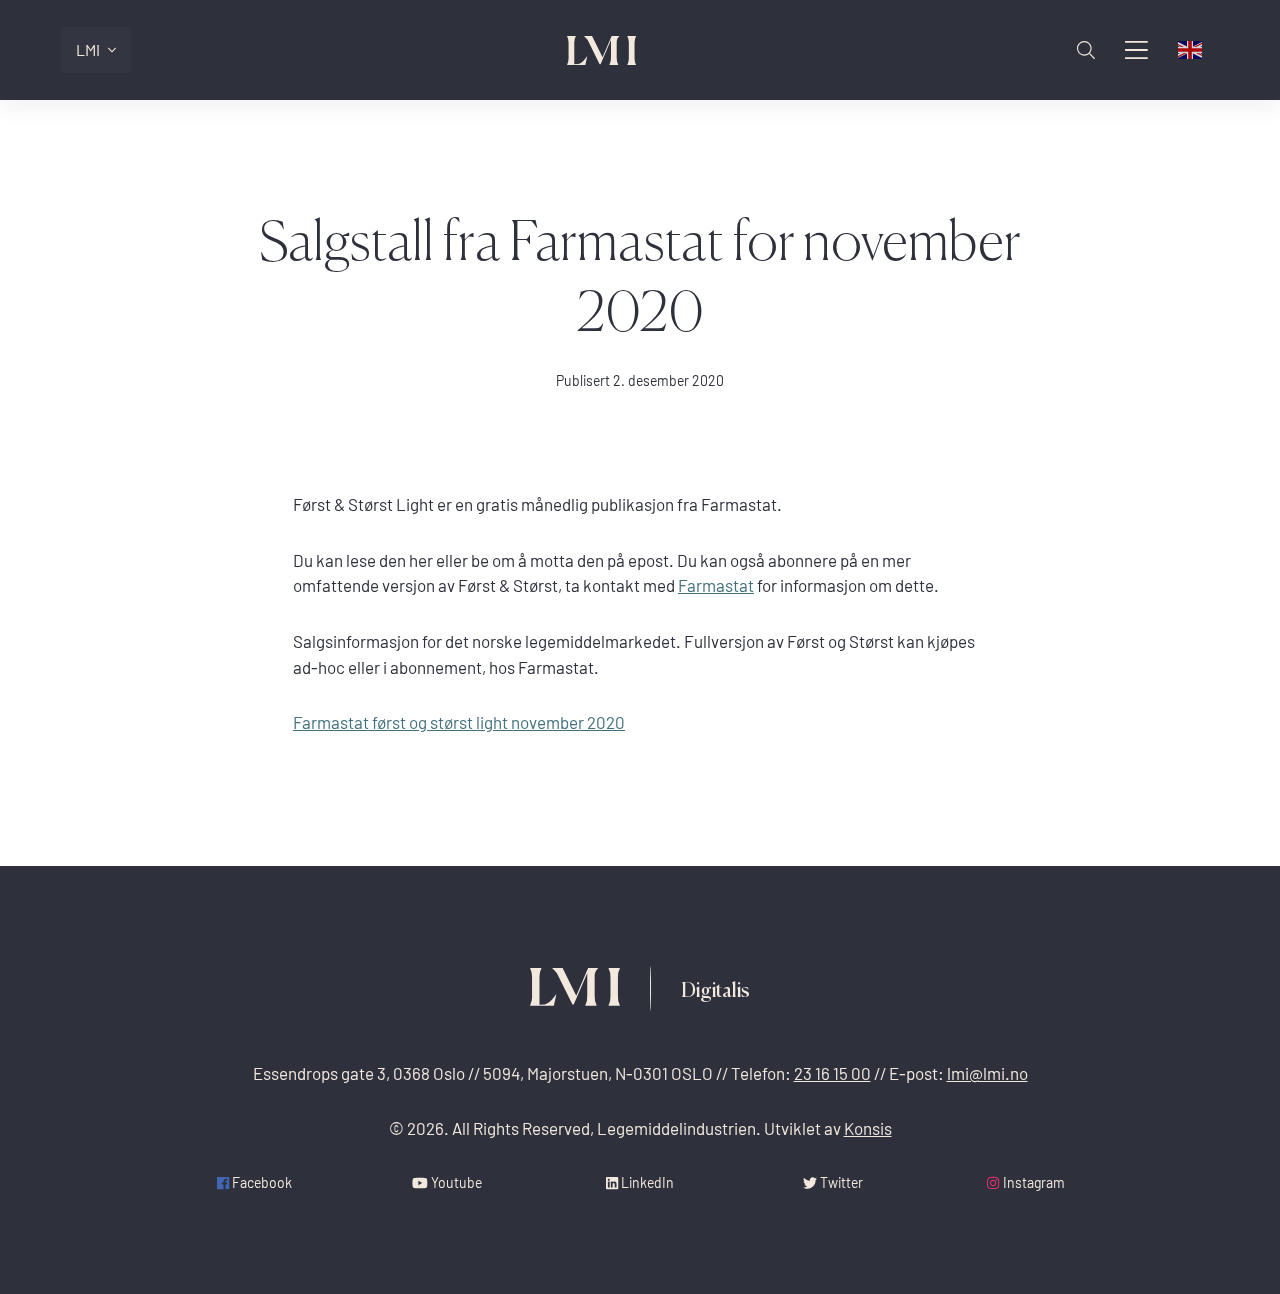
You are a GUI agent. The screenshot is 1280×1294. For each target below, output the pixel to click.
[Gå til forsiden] (602, 50)
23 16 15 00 (832, 1073)
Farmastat (716, 585)
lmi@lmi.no (987, 1073)
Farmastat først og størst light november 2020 (459, 722)
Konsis (868, 1128)
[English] (1191, 50)
